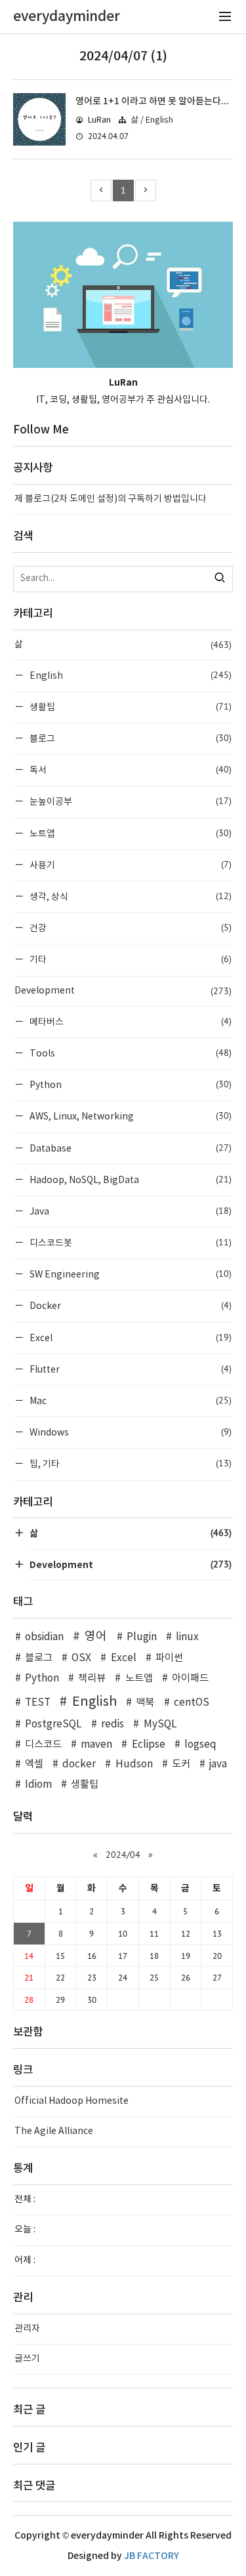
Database (130, 1148)
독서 (130, 770)
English (130, 675)
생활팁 (130, 707)
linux (187, 1637)
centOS (192, 1703)
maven (96, 1745)
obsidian (44, 1637)
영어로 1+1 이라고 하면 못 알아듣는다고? (155, 101)
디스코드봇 (130, 1242)
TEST (38, 1703)
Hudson (134, 1764)
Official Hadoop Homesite (72, 2101)
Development (123, 991)
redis (113, 1724)
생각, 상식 (130, 896)
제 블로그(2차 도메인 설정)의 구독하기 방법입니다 (111, 499)
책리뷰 (92, 1679)
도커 (181, 1764)
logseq (200, 1745)
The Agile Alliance (54, 2131)
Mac (130, 1400)
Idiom (38, 1785)
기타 (130, 959)
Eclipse (148, 1745)
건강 (130, 928)
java (218, 1764)
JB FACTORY (152, 2556)
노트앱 (130, 833)
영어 (96, 1637)
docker (79, 1764)
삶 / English (152, 120)
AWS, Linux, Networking (130, 1116)
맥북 (145, 1703)
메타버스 (130, 1021)
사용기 (130, 865)
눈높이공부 (130, 801)
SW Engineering (130, 1274)
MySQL (160, 1724)
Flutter (130, 1369)
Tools (130, 1053)
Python (130, 1084)
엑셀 (34, 1764)
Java (130, 1211)
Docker (130, 1305)
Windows (130, 1432)
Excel (130, 1338)
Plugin (142, 1637)
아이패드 (190, 1679)
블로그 (130, 738)
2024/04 (123, 1855)
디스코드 (43, 1745)
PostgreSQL (53, 1724)
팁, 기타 (130, 1463)
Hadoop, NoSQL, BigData (130, 1179)
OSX (81, 1658)
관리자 (27, 2329)
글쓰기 (27, 2359)
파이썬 (169, 1658)
